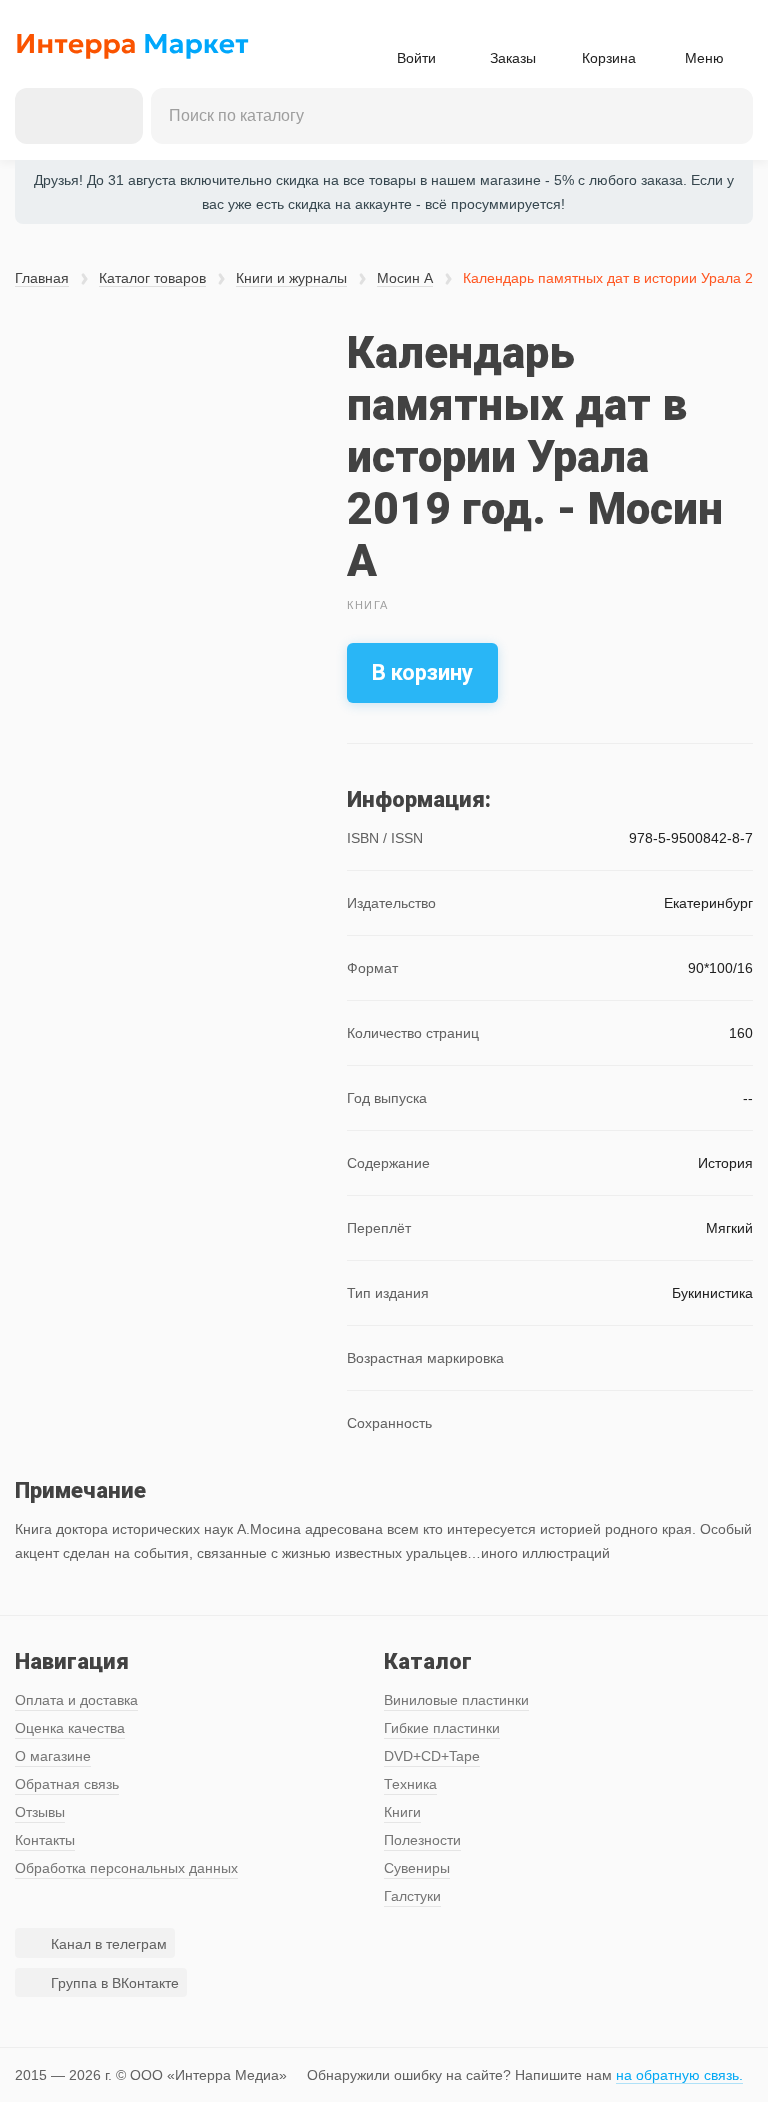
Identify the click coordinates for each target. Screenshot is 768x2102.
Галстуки (412, 1896)
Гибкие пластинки (442, 1728)
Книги (402, 1812)
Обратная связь (67, 1784)
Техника (410, 1784)
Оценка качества (70, 1728)
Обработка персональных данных (126, 1868)
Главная (42, 278)
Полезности (422, 1840)
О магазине (53, 1756)
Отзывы (40, 1812)
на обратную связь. (679, 2075)
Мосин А (405, 278)
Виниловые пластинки (456, 1700)
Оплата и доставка (76, 1700)
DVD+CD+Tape (432, 1756)
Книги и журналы (291, 278)
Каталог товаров (152, 278)
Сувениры (417, 1868)
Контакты (45, 1840)
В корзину (422, 672)
